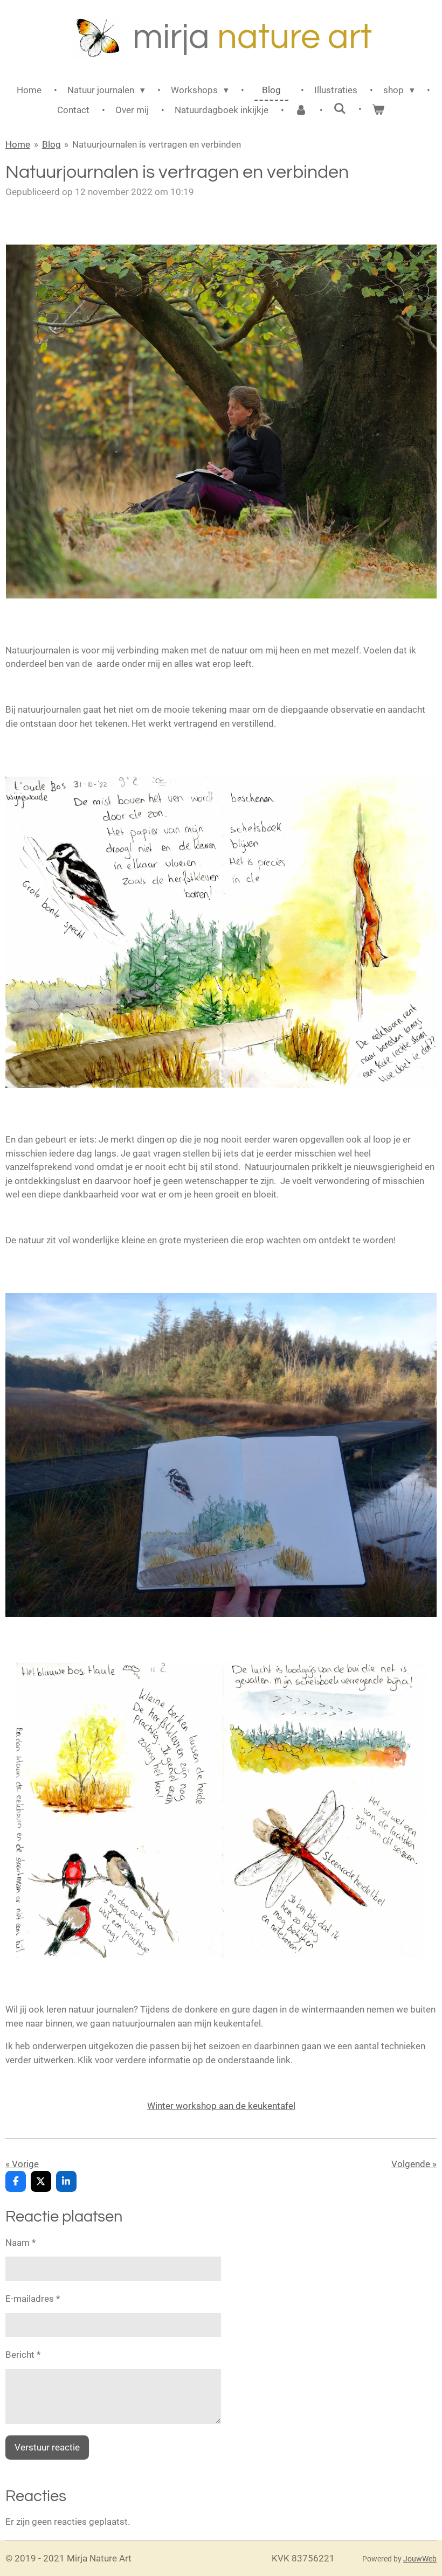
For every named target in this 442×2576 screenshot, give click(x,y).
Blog (51, 144)
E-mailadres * (33, 2299)
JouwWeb (420, 2559)
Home (18, 144)
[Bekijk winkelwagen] (378, 110)
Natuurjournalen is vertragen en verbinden (157, 144)
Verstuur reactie (47, 2447)
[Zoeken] (340, 109)
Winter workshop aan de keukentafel (221, 2106)
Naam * (20, 2243)
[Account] (301, 110)
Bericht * (23, 2355)
